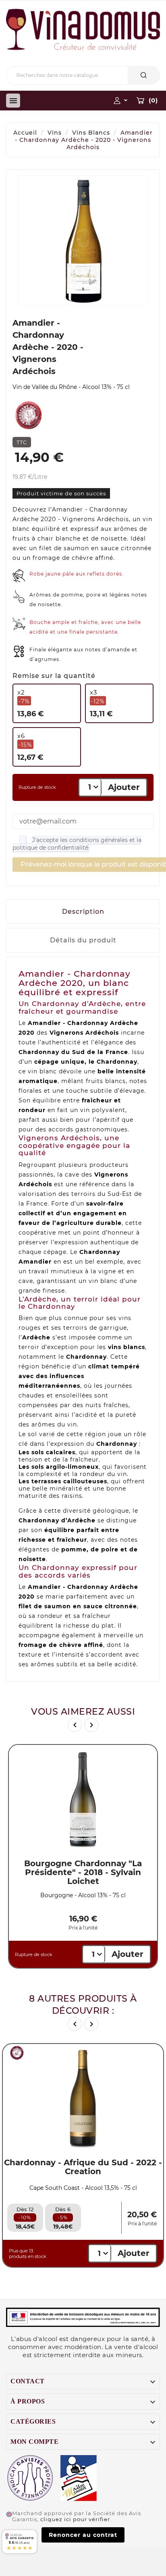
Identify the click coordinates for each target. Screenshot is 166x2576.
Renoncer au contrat (83, 2535)
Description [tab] (83, 912)
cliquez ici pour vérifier (75, 2519)
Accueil (25, 133)
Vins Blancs (91, 133)
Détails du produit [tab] (83, 940)
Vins (55, 133)
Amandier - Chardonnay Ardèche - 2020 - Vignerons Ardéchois (84, 140)
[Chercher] (144, 75)
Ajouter (124, 787)
